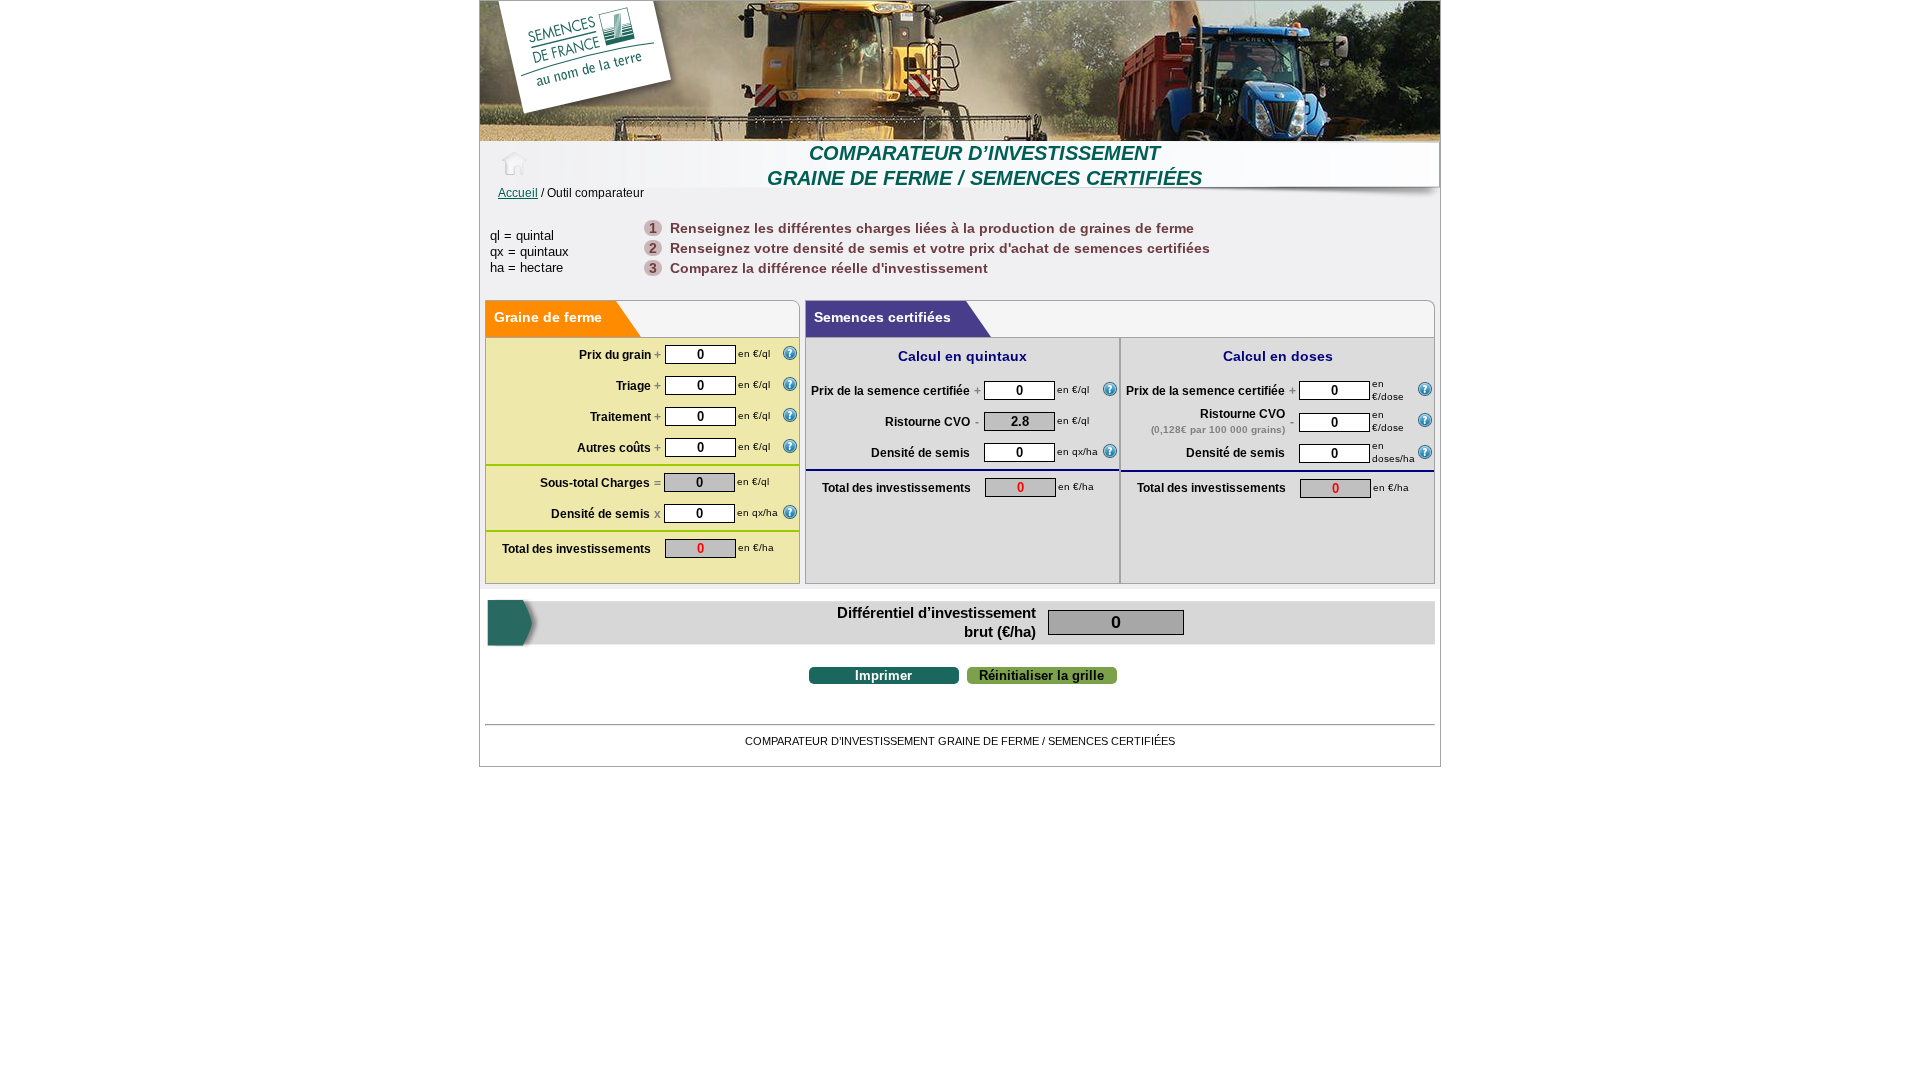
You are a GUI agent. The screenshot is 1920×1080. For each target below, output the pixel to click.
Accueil (518, 193)
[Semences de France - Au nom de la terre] (514, 163)
